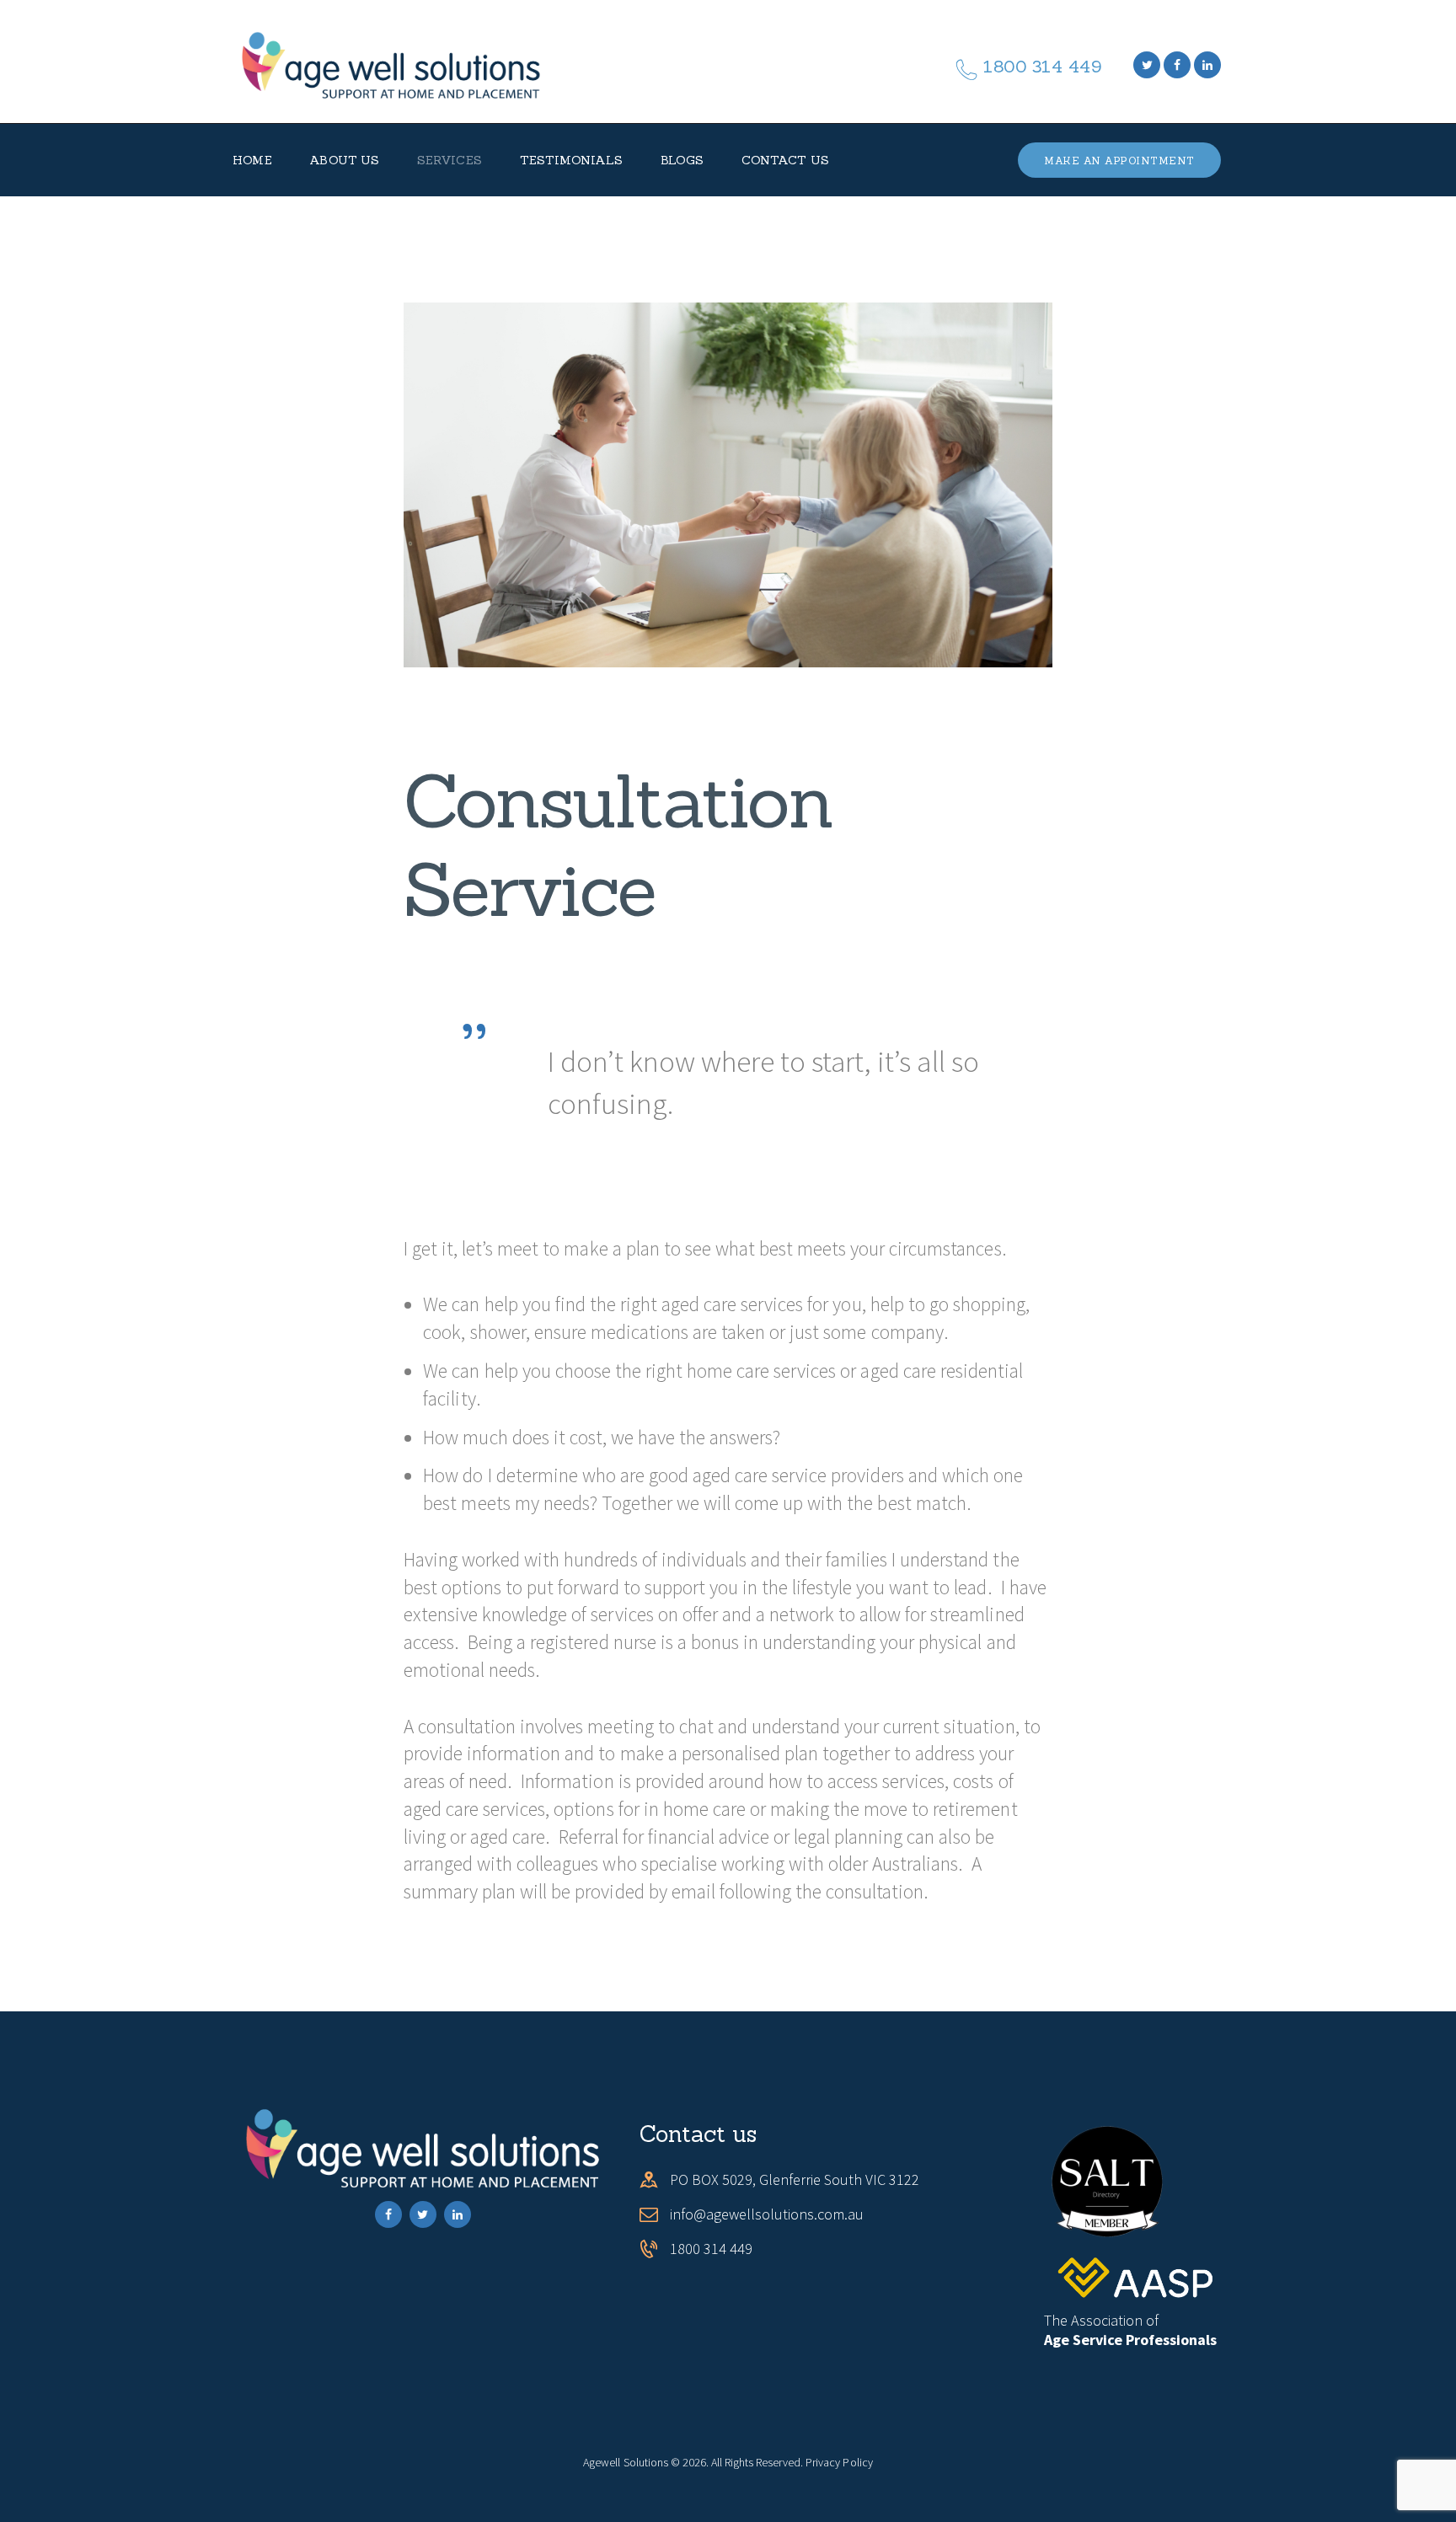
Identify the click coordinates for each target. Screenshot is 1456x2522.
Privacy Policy (839, 2462)
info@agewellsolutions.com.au (767, 2214)
